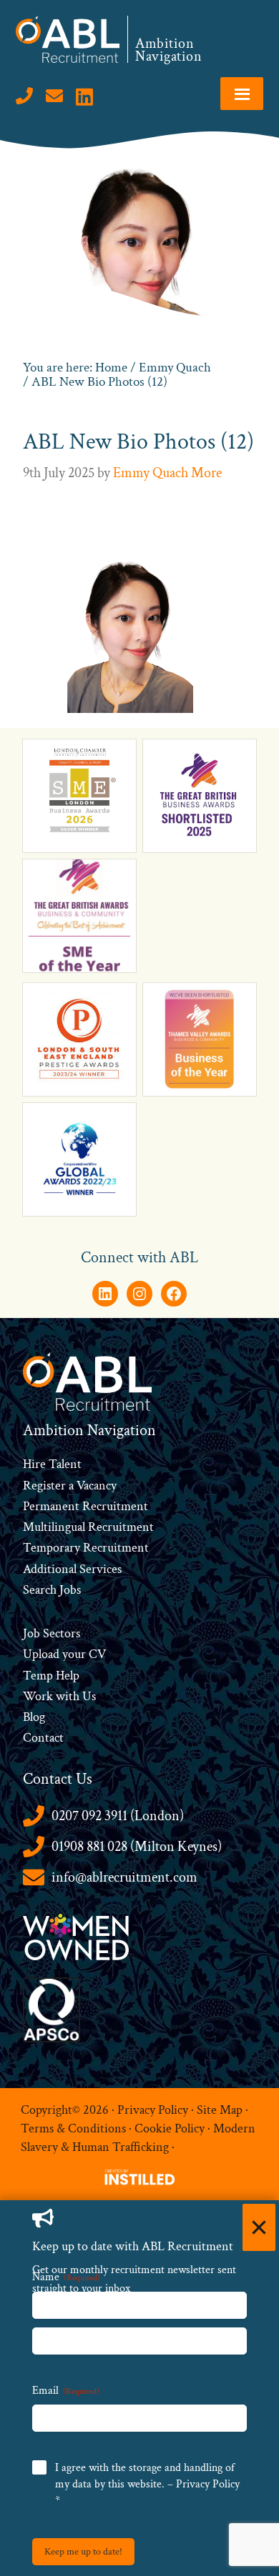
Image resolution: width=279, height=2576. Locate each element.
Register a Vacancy (70, 1486)
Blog (34, 1717)
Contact (43, 1738)
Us (88, 1696)
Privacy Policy (153, 2110)
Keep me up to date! (83, 2552)
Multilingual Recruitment (88, 1527)
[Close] (259, 2227)
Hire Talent (52, 1464)
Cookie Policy (170, 2128)
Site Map (220, 2110)
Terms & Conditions (73, 2128)
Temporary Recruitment (86, 1548)
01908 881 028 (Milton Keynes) (137, 1847)
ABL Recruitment (68, 39)
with (68, 1696)
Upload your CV (64, 1654)
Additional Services (72, 1569)
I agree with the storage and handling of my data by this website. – (147, 2484)
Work (39, 1696)
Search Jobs (52, 1590)
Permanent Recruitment (85, 1506)
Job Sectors (52, 1633)
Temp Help (51, 1676)
